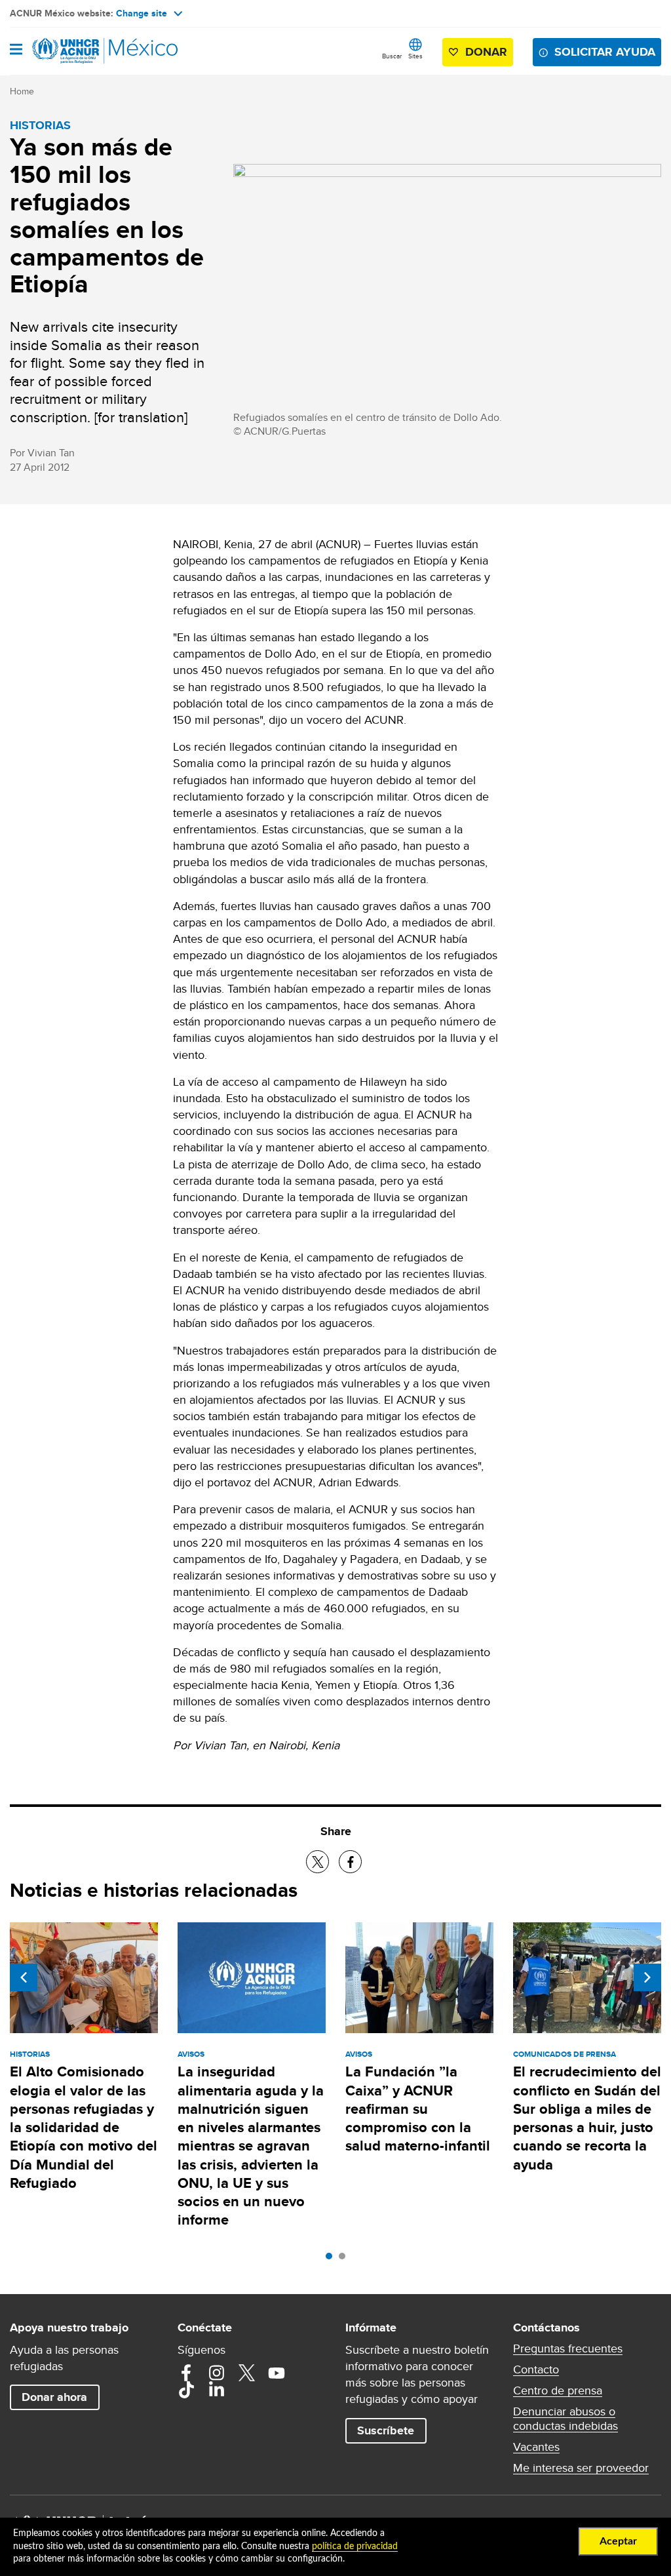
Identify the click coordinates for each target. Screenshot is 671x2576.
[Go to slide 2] (345, 2259)
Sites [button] (415, 56)
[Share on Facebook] (350, 1862)
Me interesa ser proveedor (581, 2468)
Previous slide (24, 1977)
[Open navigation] (16, 50)
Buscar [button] (392, 56)
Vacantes (536, 2447)
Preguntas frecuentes (568, 2348)
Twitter (246, 2373)
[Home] (77, 51)
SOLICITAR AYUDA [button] (605, 52)
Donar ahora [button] (54, 2397)
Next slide (647, 1977)
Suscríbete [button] (386, 2430)
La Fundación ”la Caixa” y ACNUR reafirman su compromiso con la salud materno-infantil (418, 2109)
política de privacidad (355, 2546)
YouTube (277, 2373)
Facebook (186, 2373)
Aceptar (618, 2541)
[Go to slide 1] (332, 2259)
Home (22, 91)
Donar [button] (486, 52)
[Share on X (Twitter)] (317, 1862)
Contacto (536, 2369)
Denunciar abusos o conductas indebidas (566, 2419)
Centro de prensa (558, 2390)
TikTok (186, 2390)
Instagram (216, 2373)
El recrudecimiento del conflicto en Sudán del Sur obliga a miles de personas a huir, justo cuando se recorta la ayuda (587, 2118)
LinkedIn (216, 2390)
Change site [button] (142, 13)
